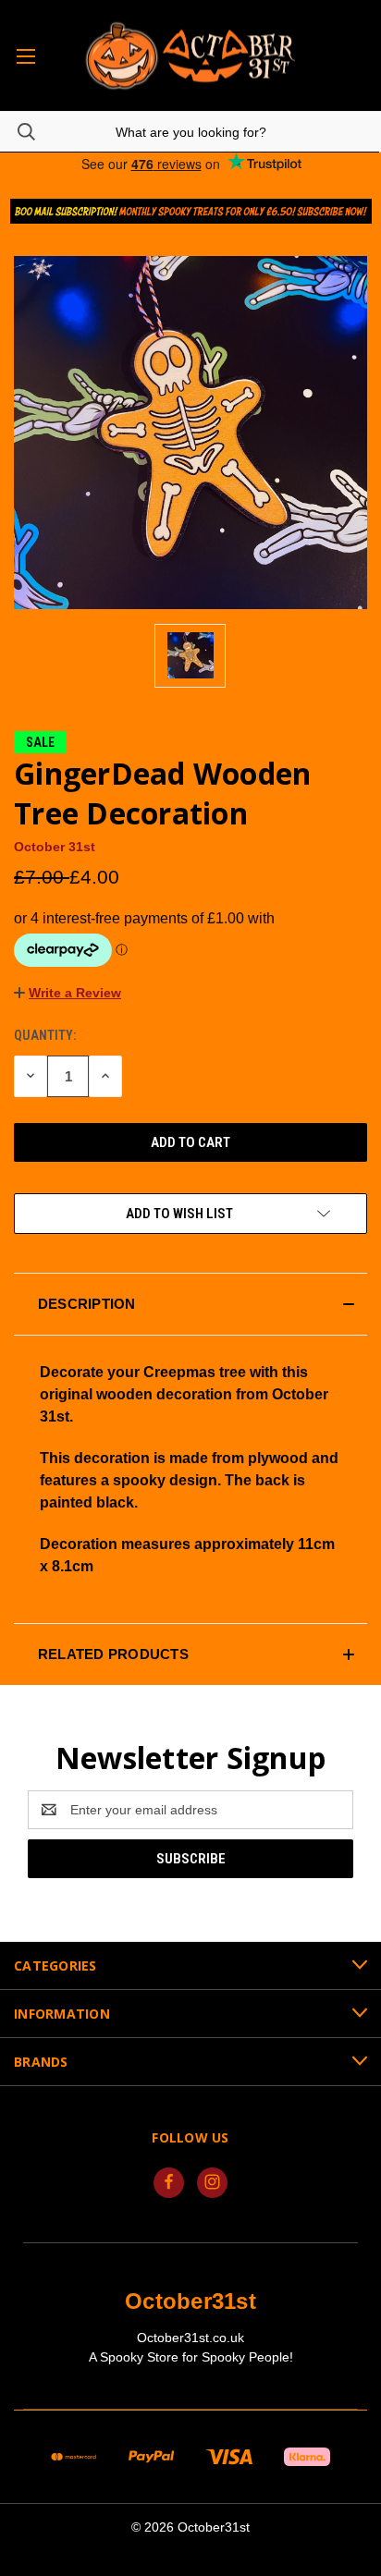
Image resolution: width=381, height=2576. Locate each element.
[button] (191, 211)
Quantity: (45, 1035)
